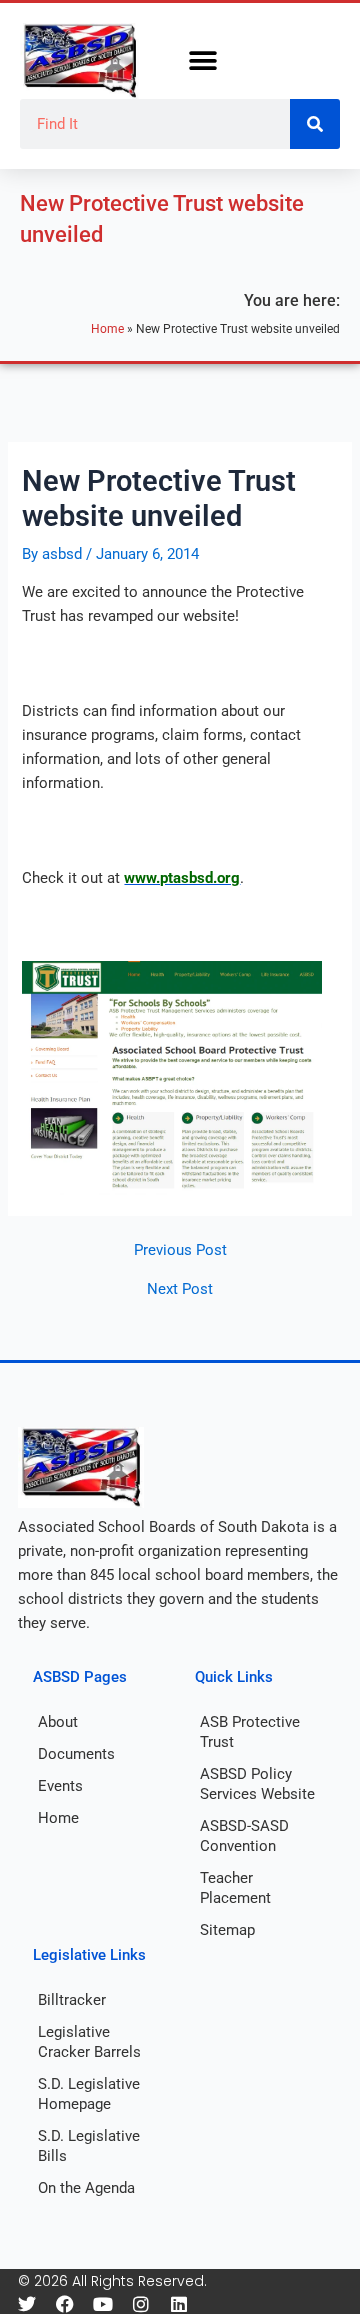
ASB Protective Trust (250, 1732)
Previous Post (180, 1250)
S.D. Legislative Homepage (89, 2094)
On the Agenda (86, 2188)
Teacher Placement (235, 1888)
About (58, 1722)
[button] (202, 61)
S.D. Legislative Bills (89, 2146)
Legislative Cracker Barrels (89, 2042)
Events (60, 1786)
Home (107, 328)
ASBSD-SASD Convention (244, 1836)
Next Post (180, 1289)
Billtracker (72, 2000)
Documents (76, 1754)
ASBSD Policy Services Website (257, 1784)
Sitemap (227, 1930)
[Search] (315, 124)
